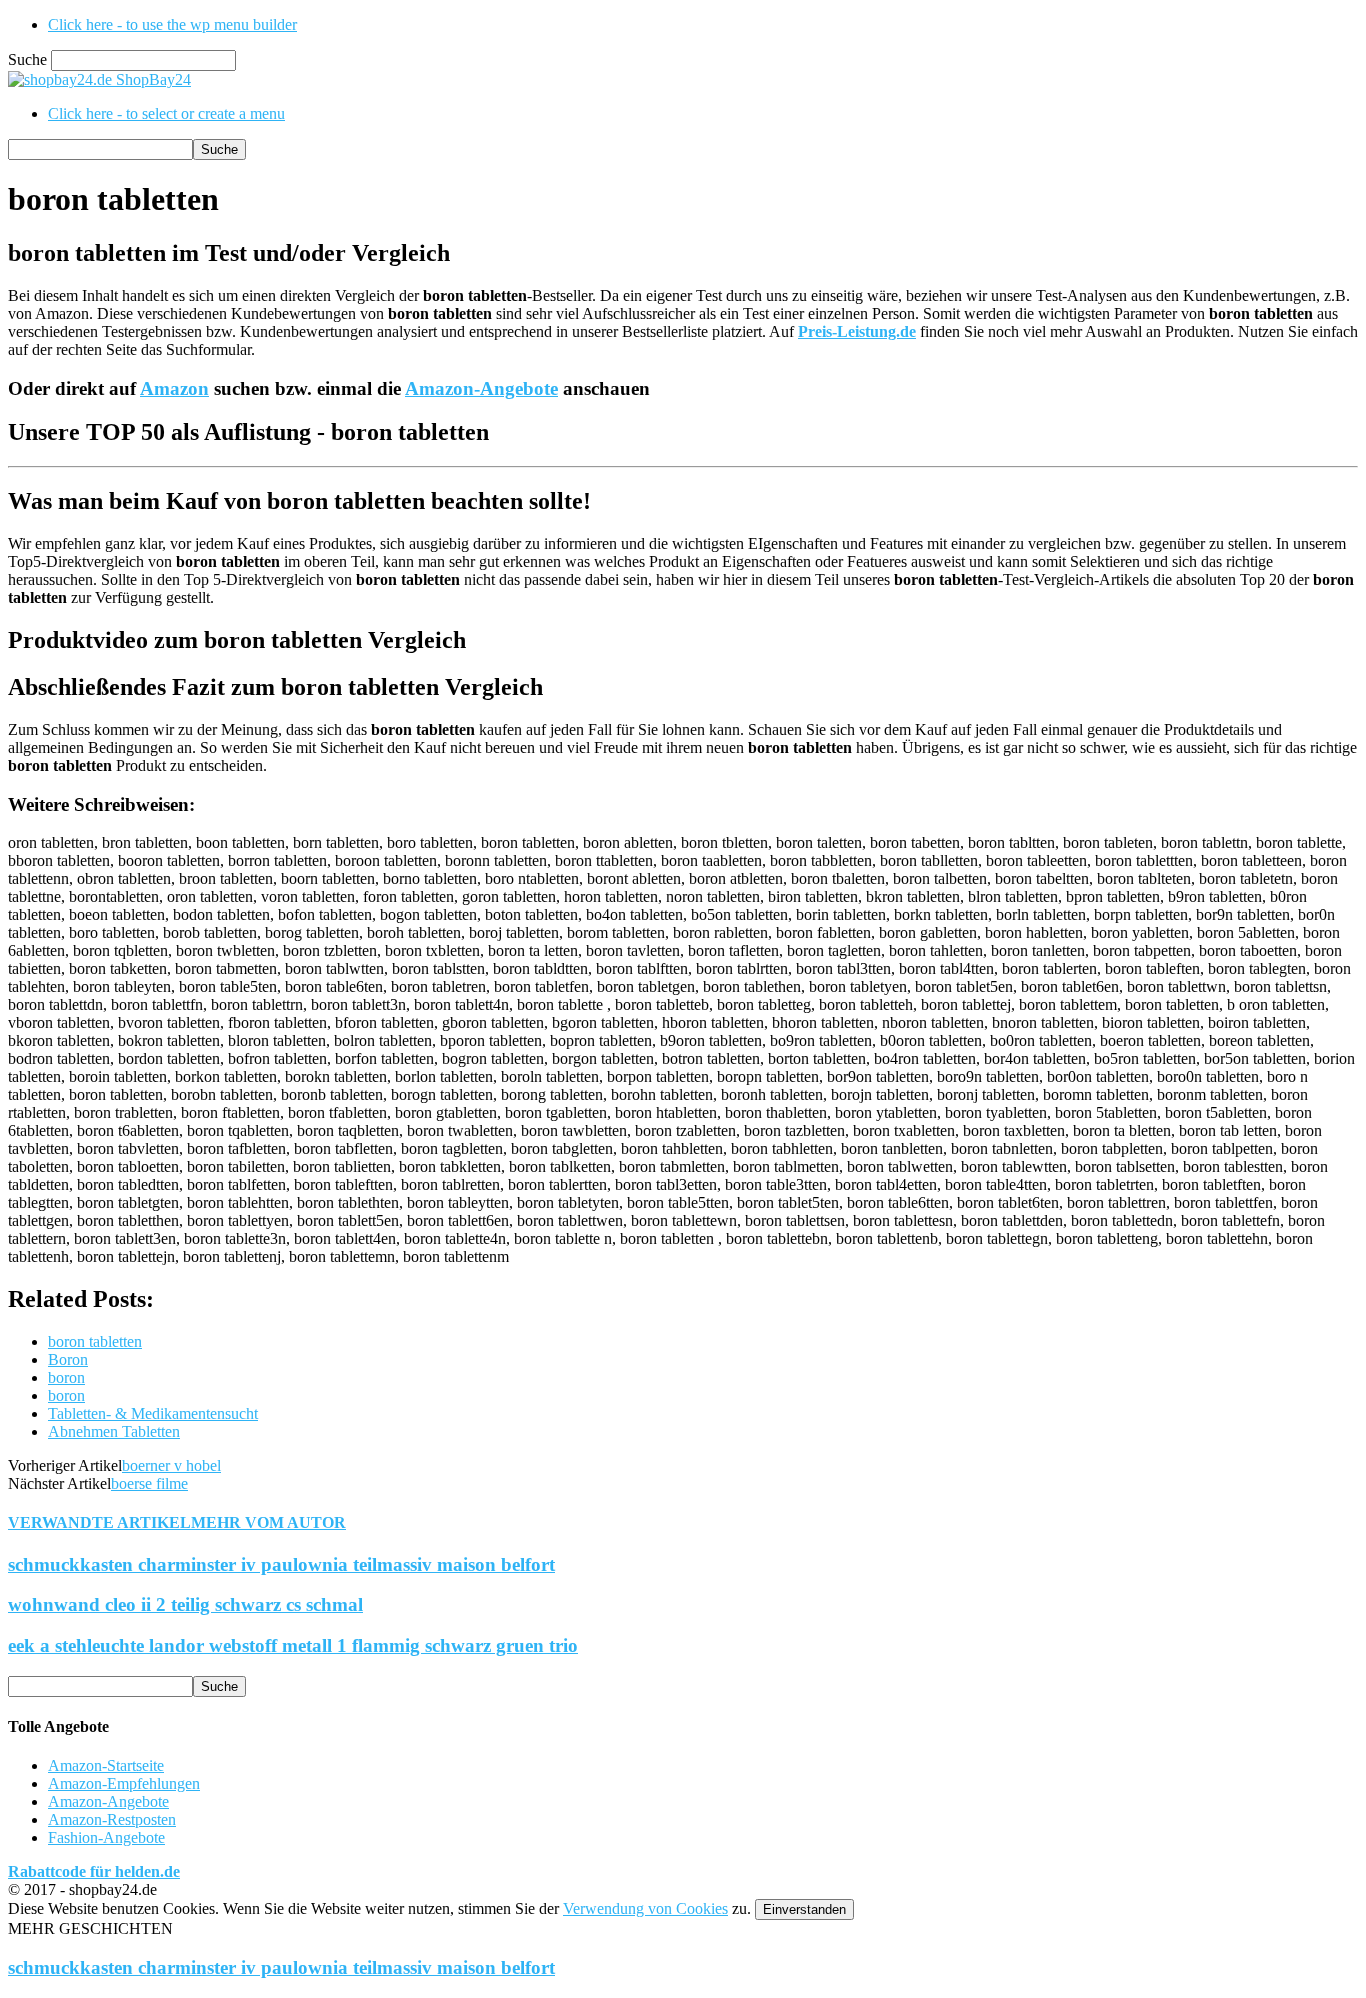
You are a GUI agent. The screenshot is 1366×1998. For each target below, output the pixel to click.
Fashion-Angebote (106, 1837)
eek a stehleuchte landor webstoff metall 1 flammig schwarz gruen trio (293, 1645)
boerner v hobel (171, 1465)
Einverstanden (804, 1909)
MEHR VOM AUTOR (268, 1522)
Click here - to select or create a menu (166, 113)
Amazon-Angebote (481, 388)
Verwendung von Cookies (645, 1908)
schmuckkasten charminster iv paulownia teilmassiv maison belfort (281, 1564)
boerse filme (149, 1483)
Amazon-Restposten (112, 1819)
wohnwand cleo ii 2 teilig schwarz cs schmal (185, 1604)
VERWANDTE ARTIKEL (99, 1522)
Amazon (174, 388)
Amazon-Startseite (106, 1765)
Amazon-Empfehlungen (124, 1783)
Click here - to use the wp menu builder (172, 24)
